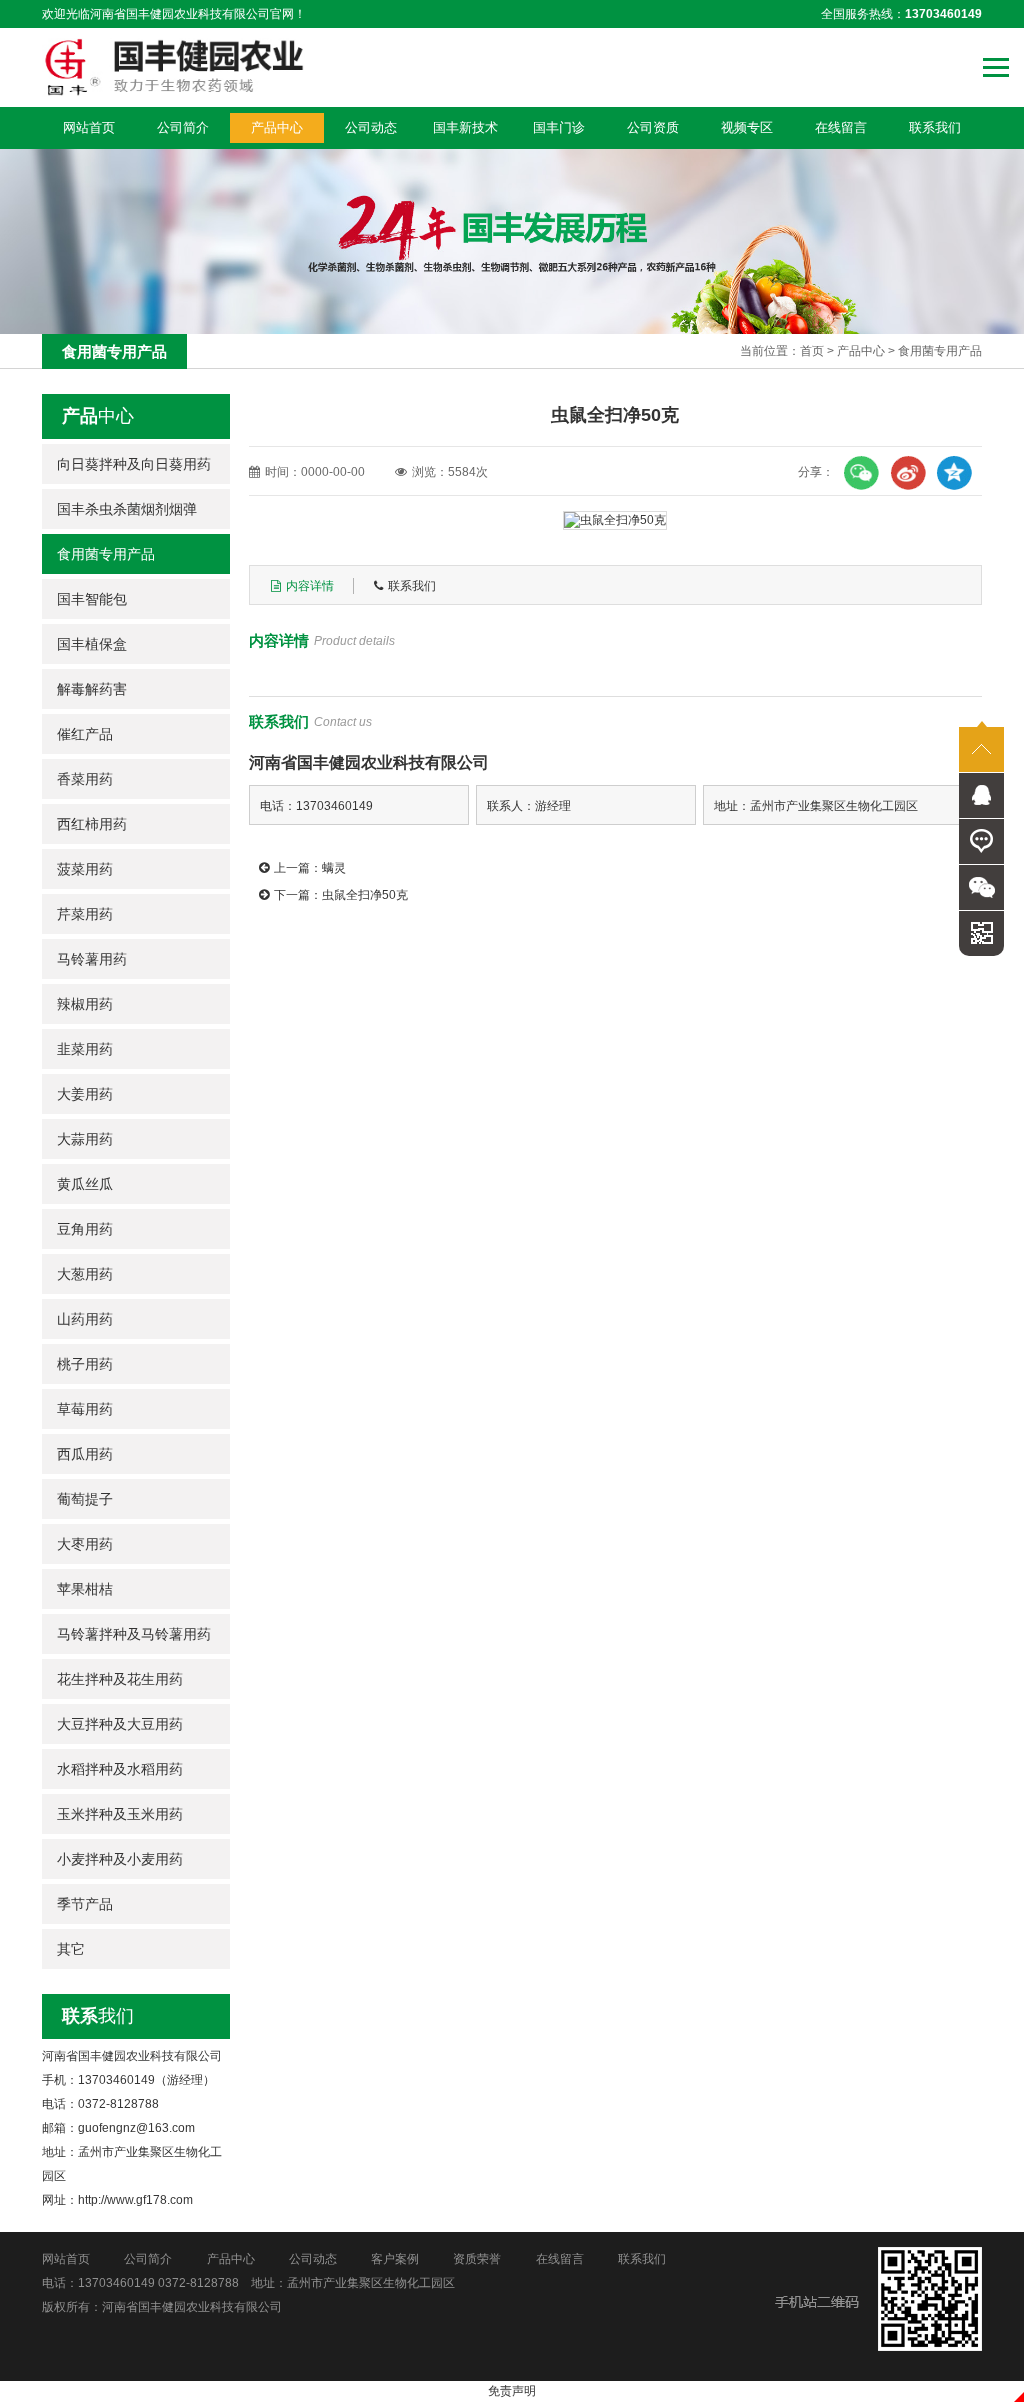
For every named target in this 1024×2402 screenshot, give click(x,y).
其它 (71, 1949)
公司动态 (371, 127)
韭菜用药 (85, 1049)
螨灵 (334, 868)
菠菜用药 (85, 869)
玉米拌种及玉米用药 (120, 1814)
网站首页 (89, 127)
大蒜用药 (85, 1139)
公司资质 (653, 127)
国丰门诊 (559, 127)
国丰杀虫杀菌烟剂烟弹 (127, 509)
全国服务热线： (901, 14)
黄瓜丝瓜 (85, 1184)
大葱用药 (85, 1274)
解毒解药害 (92, 689)
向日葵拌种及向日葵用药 (134, 464)
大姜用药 (85, 1094)
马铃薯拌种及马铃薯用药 (134, 1634)
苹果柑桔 (85, 1589)
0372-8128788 (198, 2283)
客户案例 (395, 2259)
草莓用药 (85, 1409)
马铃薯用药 (92, 959)
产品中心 (277, 127)
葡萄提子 (85, 1499)
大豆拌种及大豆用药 (120, 1724)
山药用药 (85, 1319)
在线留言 (841, 127)
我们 (98, 2016)
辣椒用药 (85, 1004)
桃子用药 (85, 1364)
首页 (812, 351)
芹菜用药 (85, 914)
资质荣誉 (477, 2259)
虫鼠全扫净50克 (365, 895)
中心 (98, 416)
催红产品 (85, 734)
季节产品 (85, 1904)
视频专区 (747, 127)
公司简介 (183, 127)
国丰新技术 (465, 127)
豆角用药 (85, 1229)
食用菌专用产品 (940, 351)
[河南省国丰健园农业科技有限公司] (173, 67)
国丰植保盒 (92, 644)
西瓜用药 (85, 1454)
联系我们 (935, 127)
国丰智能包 (92, 599)
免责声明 (512, 2391)
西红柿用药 (92, 824)
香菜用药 (85, 779)
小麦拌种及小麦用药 (120, 1859)
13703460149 (116, 2283)
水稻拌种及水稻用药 (120, 1769)
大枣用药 (85, 1544)
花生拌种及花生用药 (120, 1679)
